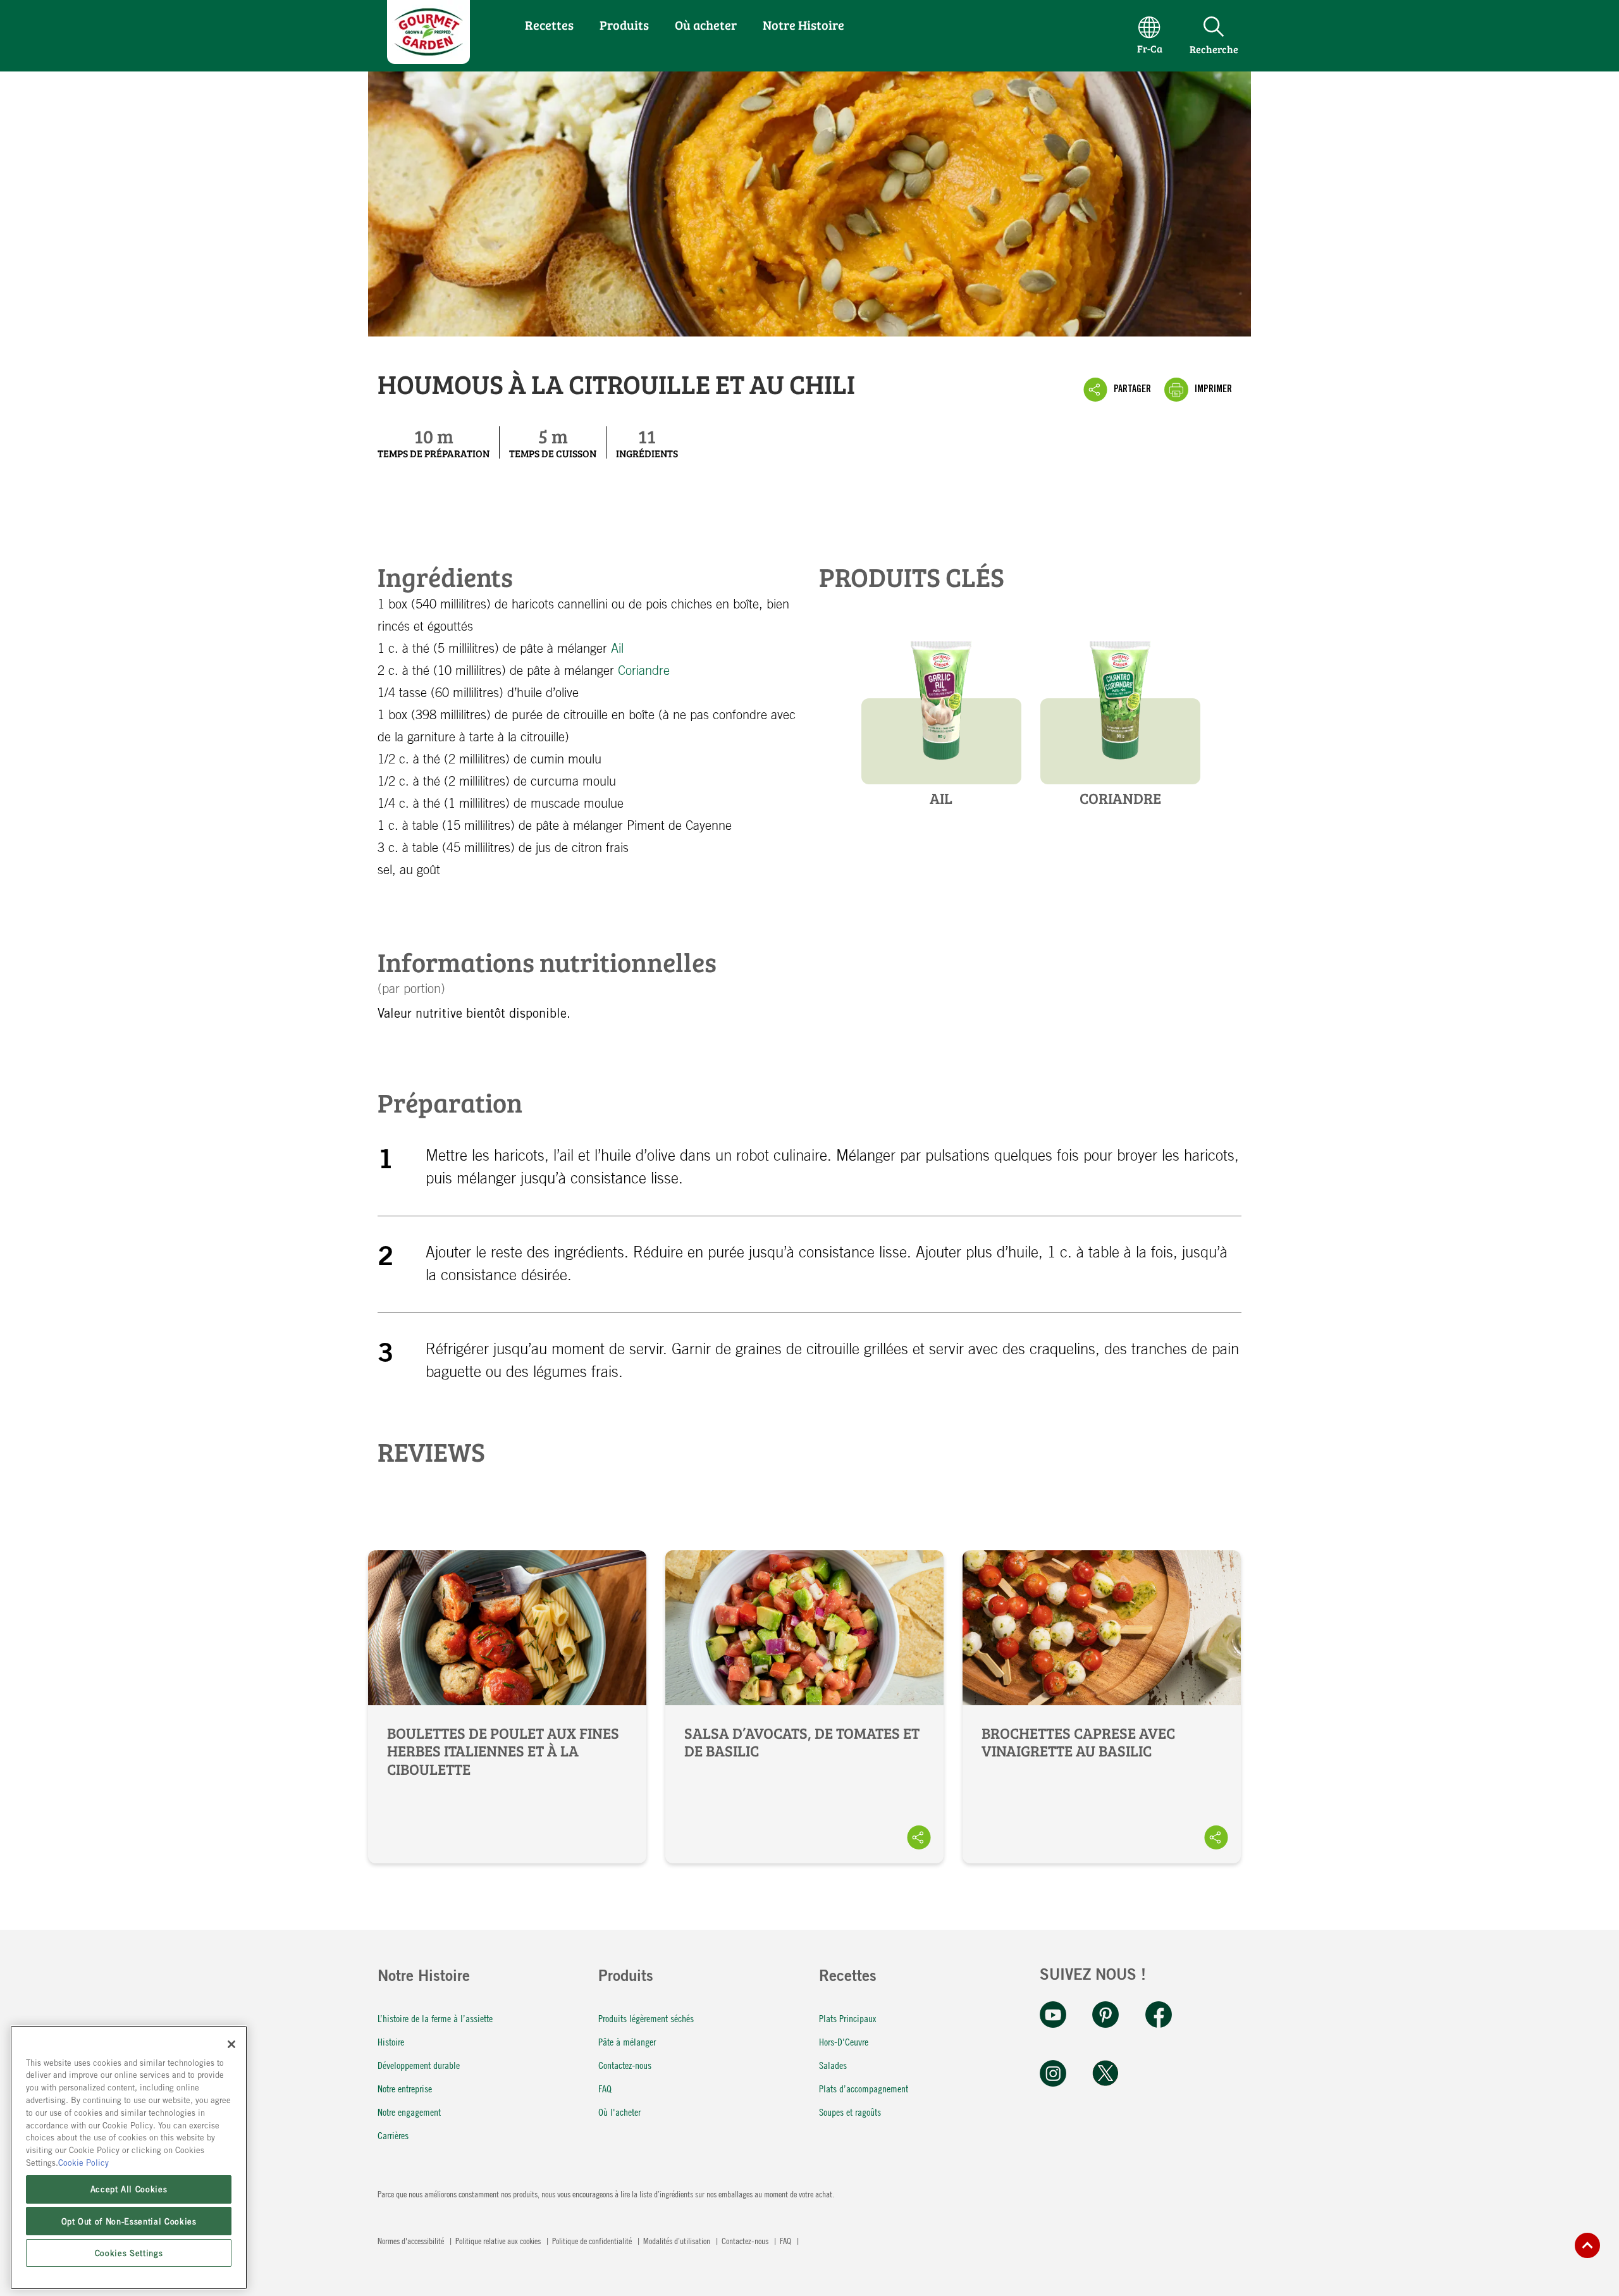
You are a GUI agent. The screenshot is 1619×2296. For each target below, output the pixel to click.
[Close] (231, 2044)
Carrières (393, 2135)
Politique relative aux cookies (499, 2240)
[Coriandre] (1120, 702)
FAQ (605, 2088)
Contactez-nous (625, 2065)
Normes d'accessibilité (412, 2240)
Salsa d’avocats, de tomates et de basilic (804, 1707)
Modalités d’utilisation (678, 2240)
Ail (617, 649)
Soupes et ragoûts (850, 2112)
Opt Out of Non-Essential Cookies (129, 2221)
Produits (624, 25)
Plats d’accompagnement (864, 2088)
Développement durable (419, 2065)
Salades (833, 2065)
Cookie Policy (83, 2162)
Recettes (549, 25)
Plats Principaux (847, 2018)
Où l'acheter (619, 2112)
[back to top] (1587, 2245)
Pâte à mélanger (627, 2041)
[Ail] (941, 702)
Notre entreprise (405, 2088)
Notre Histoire (803, 25)
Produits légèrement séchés (646, 2018)
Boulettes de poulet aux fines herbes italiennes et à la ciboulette (507, 1707)
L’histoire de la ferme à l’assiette (435, 2018)
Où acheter (706, 25)
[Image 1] (428, 59)
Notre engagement (409, 2112)
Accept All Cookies (129, 2189)
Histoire (391, 2041)
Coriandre (644, 671)
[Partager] (919, 1837)
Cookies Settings (129, 2253)
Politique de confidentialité (593, 2240)
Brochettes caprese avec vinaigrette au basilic (1102, 1707)
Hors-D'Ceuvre (844, 2041)
